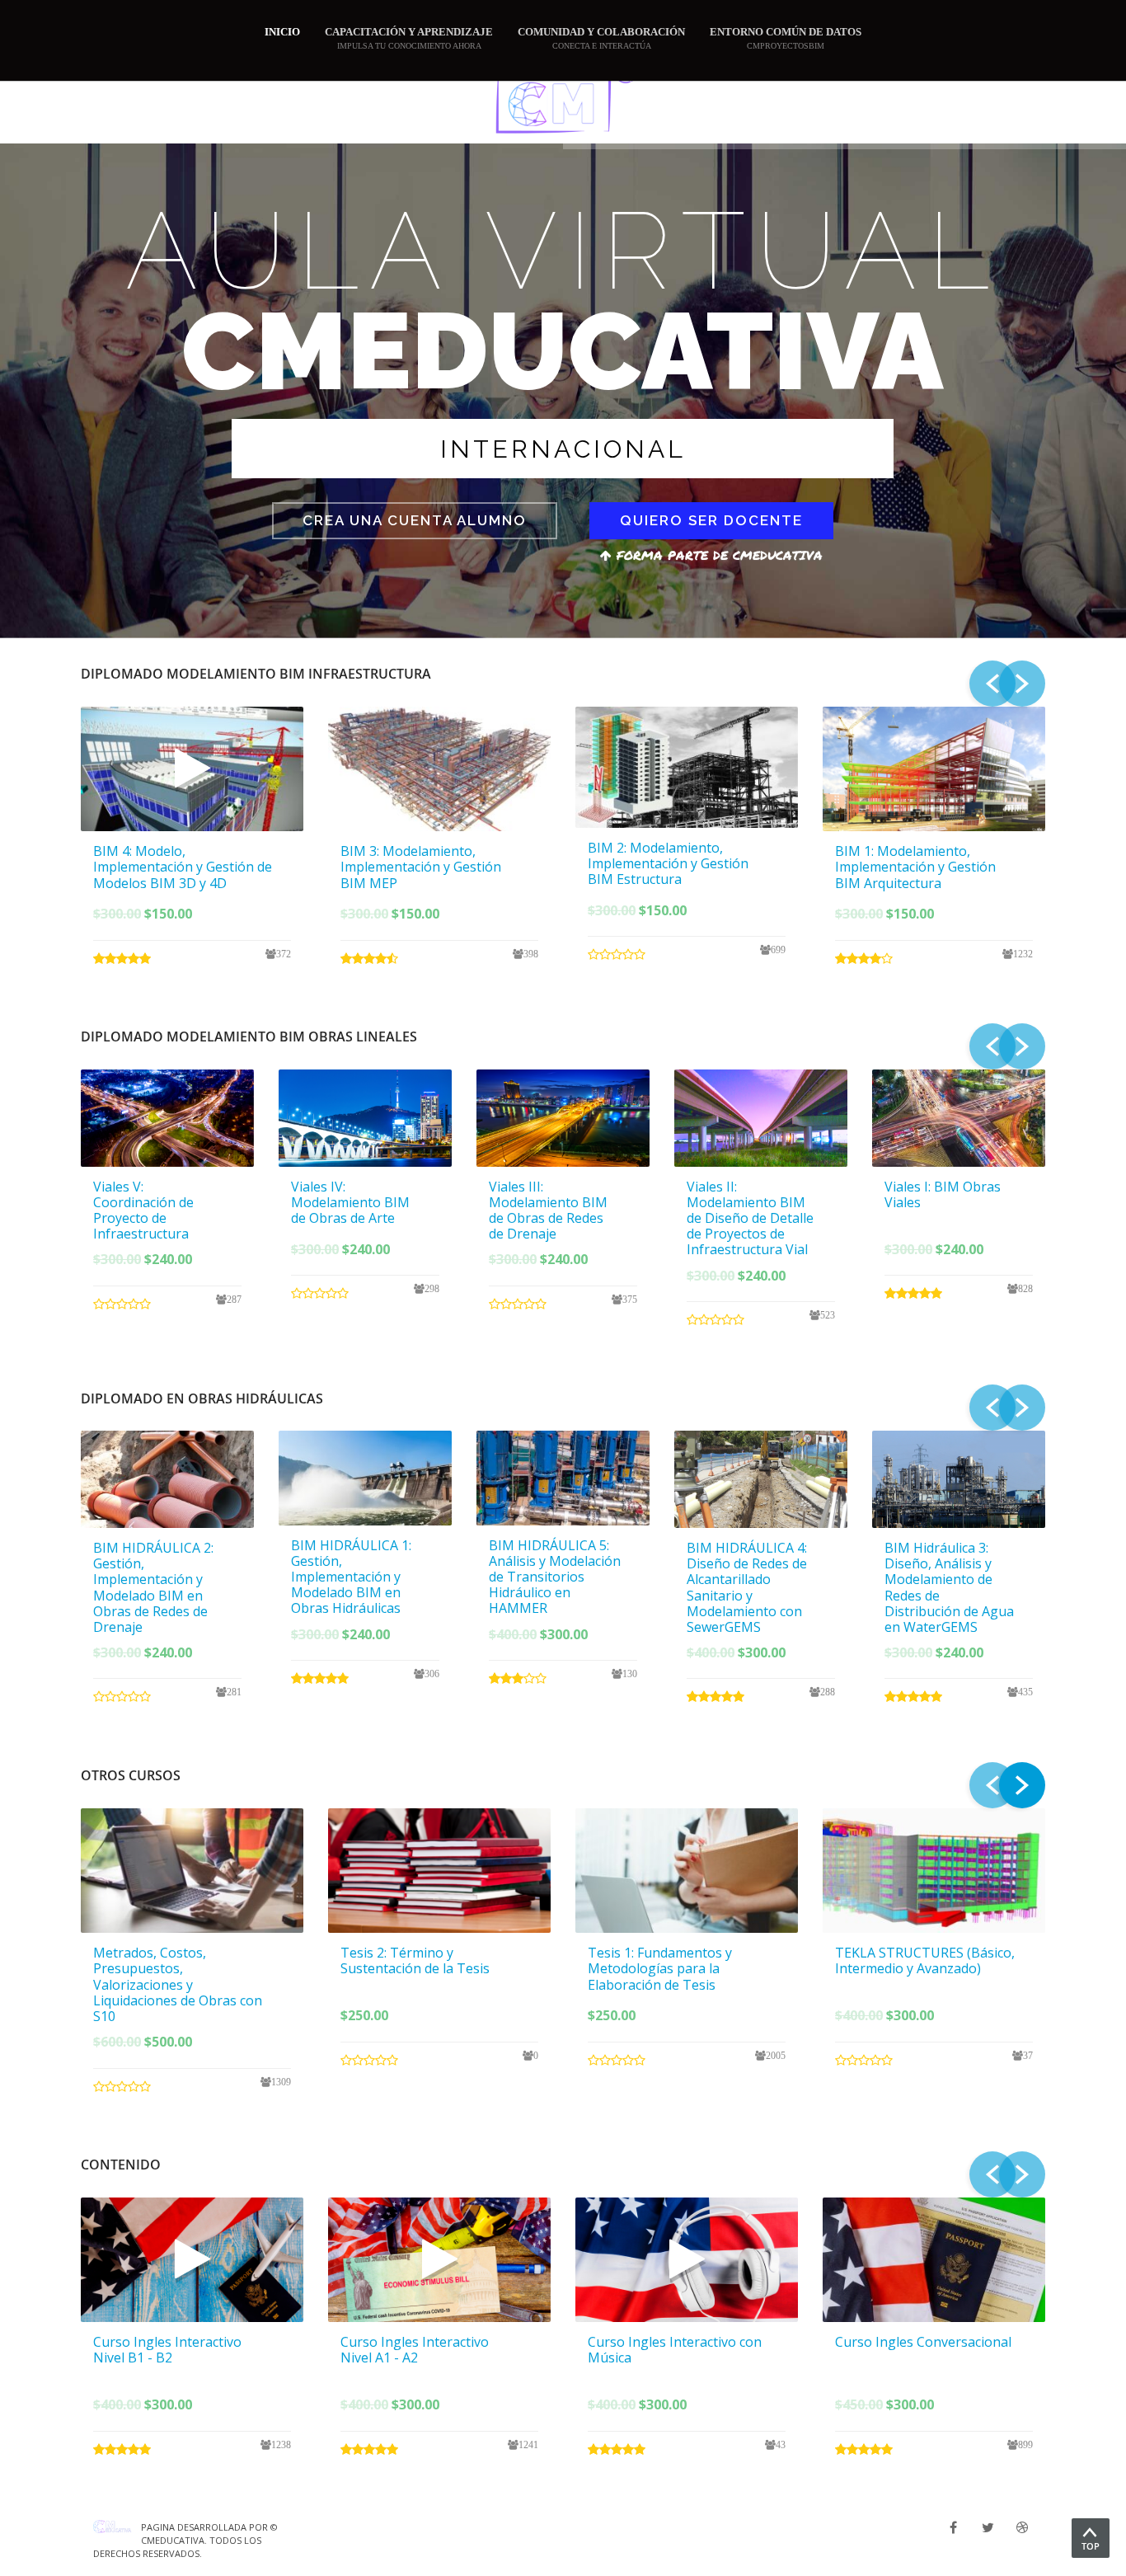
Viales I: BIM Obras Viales (943, 1194)
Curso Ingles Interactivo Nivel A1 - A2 (415, 2350)
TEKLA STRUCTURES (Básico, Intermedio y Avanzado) (925, 1960)
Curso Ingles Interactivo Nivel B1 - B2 (167, 2350)
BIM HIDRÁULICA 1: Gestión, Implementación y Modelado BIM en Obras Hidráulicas (351, 1577)
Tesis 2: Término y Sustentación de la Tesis (415, 1960)
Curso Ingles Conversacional (923, 2342)
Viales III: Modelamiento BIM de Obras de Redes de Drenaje (548, 1210)
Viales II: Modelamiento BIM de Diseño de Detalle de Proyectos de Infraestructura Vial (750, 1218)
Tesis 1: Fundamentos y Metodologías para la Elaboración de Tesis (660, 1968)
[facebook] (953, 2527)
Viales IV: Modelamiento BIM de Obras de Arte (350, 1202)
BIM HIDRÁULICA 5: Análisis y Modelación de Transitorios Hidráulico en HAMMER (555, 1577)
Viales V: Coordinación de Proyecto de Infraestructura (143, 1210)
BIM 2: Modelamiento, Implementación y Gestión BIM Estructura (668, 863)
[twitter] (988, 2527)
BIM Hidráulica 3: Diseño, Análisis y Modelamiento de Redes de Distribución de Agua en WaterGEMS (949, 1587)
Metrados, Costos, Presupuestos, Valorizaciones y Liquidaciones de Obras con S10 (178, 1984)
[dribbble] (1022, 2527)
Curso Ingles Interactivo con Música (675, 2350)
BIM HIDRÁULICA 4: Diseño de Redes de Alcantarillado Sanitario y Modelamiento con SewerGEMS (747, 1587)
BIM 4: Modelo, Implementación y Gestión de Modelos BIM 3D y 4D (183, 867)
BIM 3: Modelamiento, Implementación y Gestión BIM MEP (421, 867)
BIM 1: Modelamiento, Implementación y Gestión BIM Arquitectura (915, 867)
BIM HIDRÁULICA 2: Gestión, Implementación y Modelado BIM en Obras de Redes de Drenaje (153, 1587)
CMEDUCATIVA (173, 2540)
